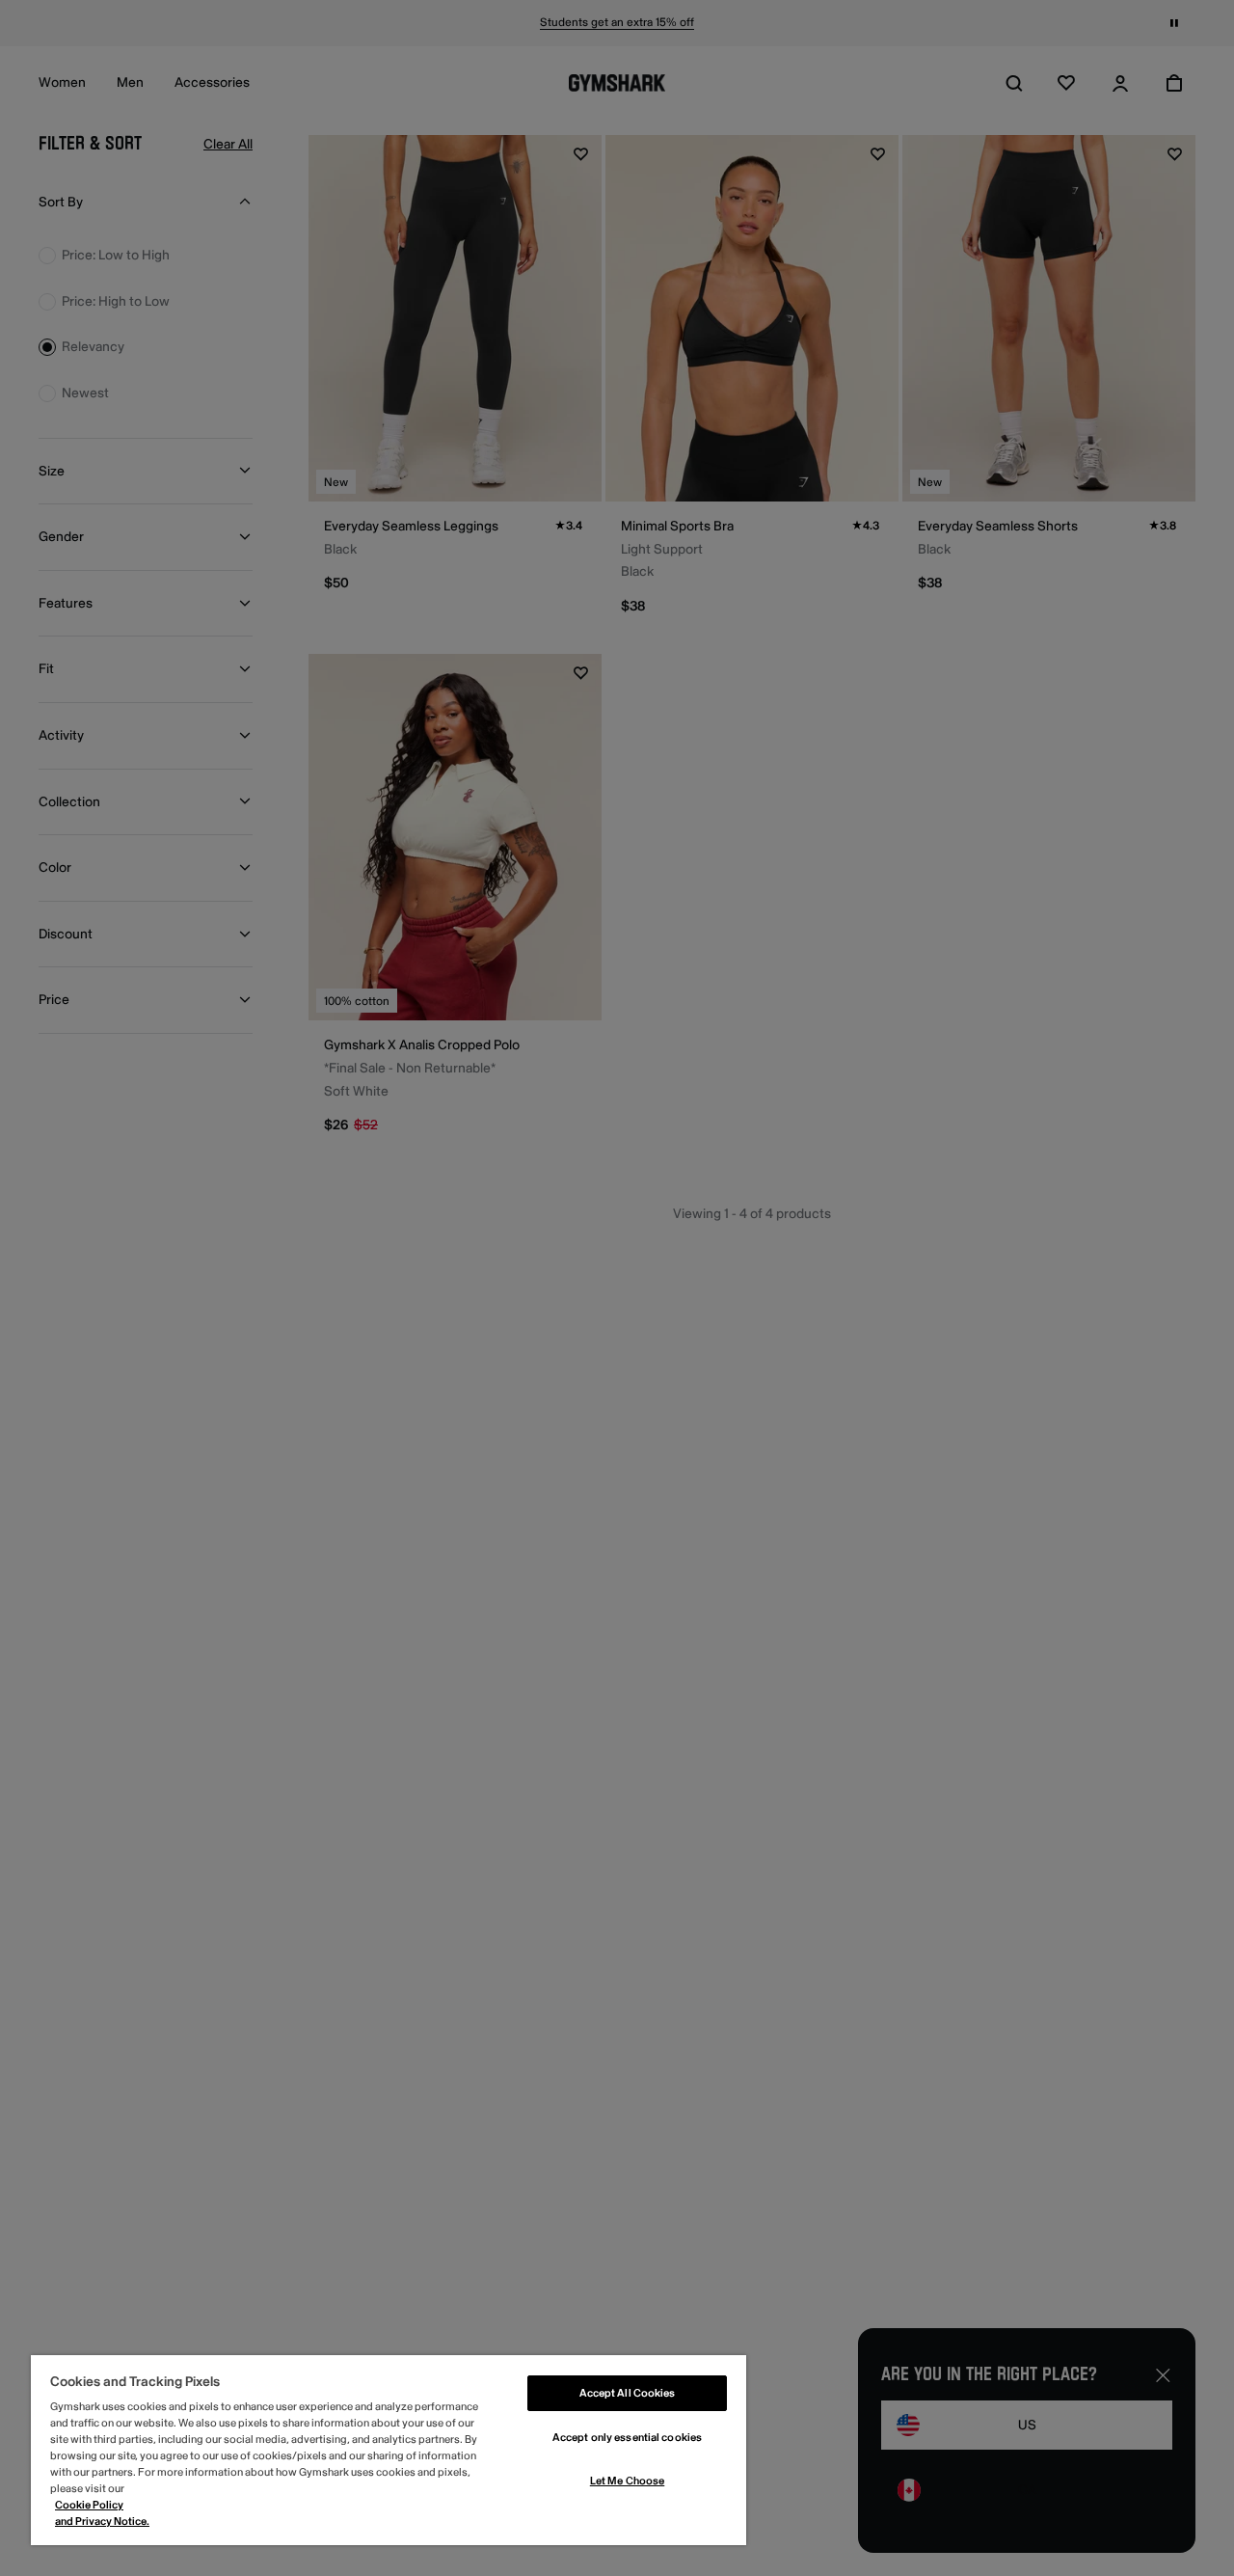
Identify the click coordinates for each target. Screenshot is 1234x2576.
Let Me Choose (627, 2481)
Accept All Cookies (628, 2393)
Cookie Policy (89, 2505)
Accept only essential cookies (627, 2438)
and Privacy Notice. (102, 2522)
